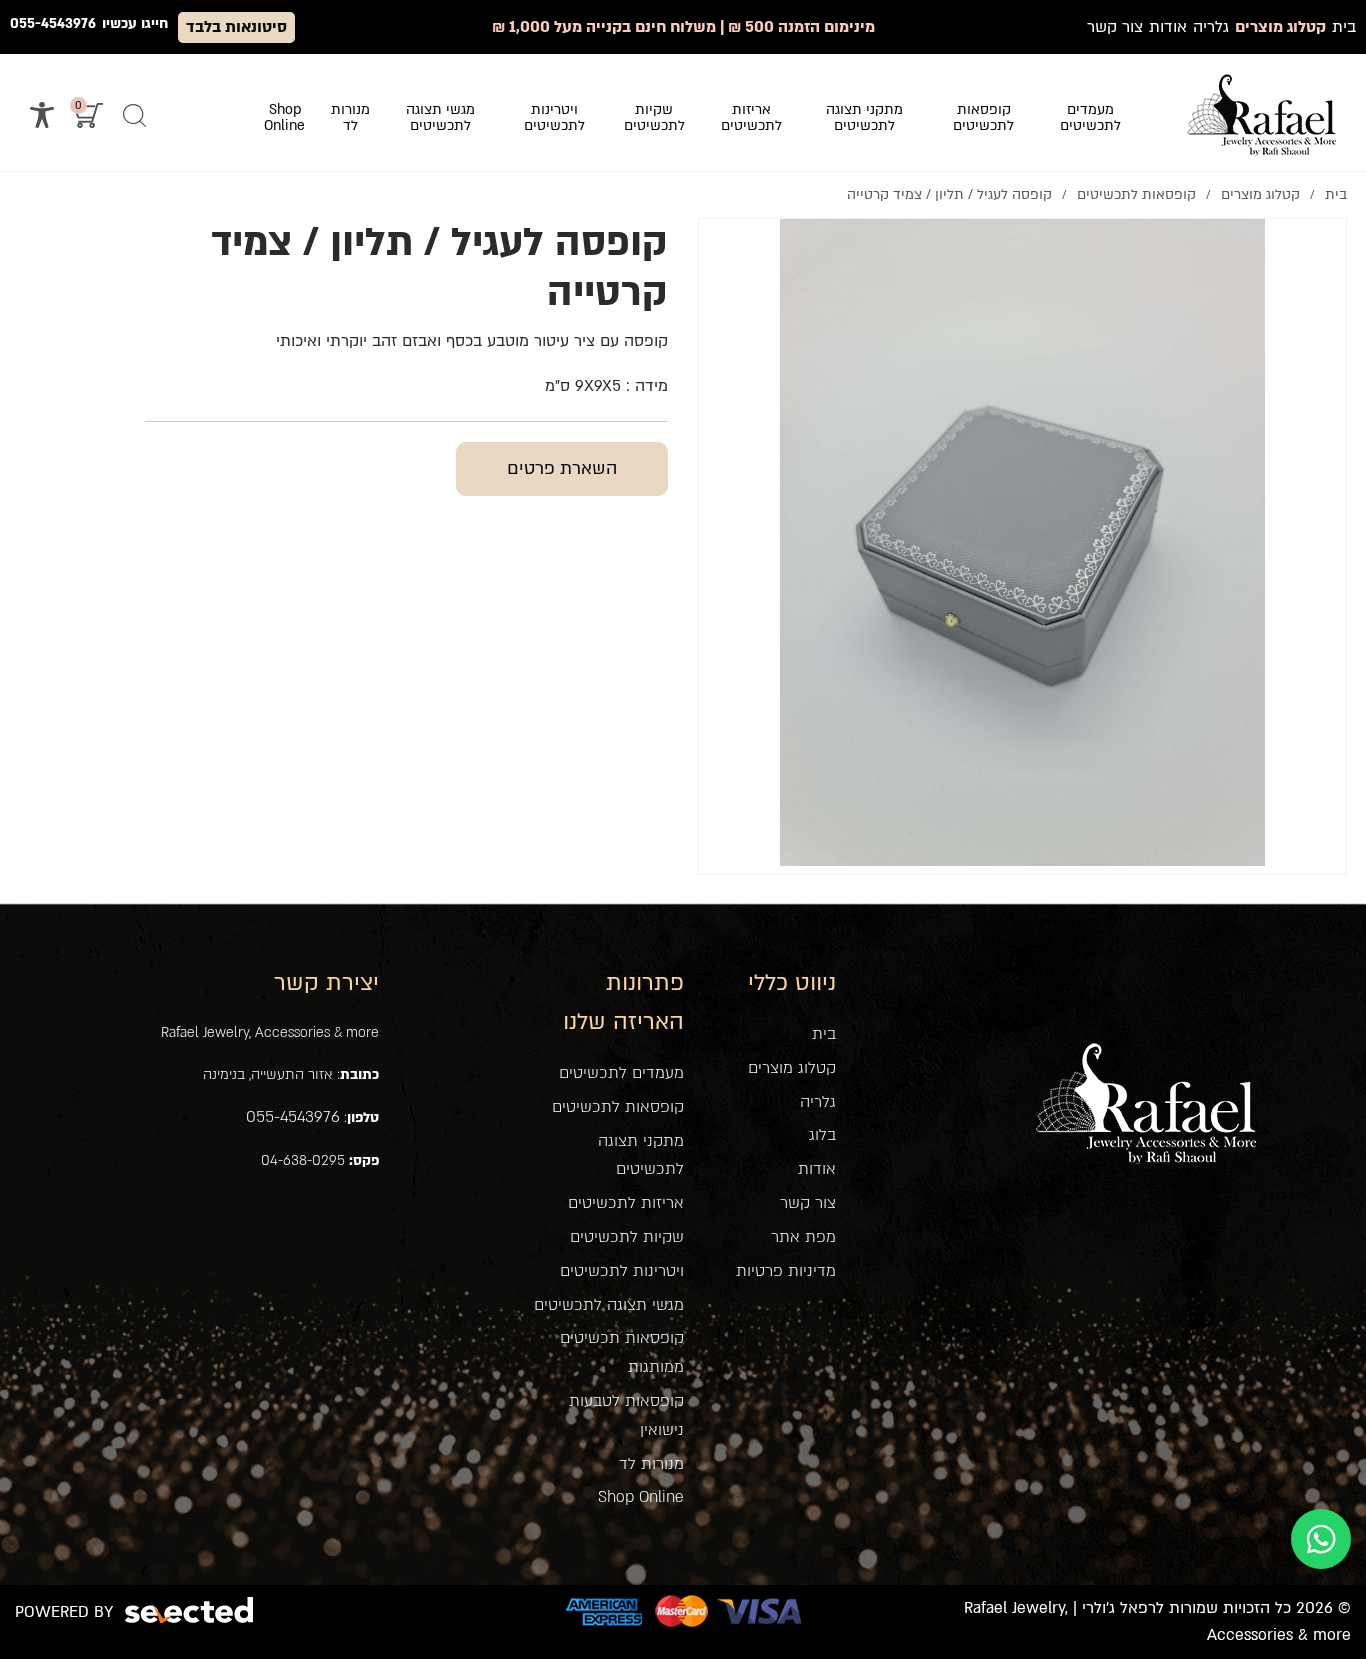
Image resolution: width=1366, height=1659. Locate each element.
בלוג (822, 1135)
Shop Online (641, 1497)
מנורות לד (651, 1464)
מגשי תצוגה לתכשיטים (609, 1305)
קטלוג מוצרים (792, 1068)
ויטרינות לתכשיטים (622, 1271)
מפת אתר (803, 1237)
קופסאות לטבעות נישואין (626, 1415)
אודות (817, 1169)
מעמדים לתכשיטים (621, 1073)
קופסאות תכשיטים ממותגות (621, 1352)
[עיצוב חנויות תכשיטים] (1261, 115)
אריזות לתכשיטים (626, 1203)
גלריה (818, 1102)
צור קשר (808, 1203)
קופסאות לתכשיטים (618, 1107)
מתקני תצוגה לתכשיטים (640, 1155)
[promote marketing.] (190, 1610)
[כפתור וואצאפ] (1321, 1539)
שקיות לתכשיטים (627, 1237)
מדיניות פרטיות (786, 1271)
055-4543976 (53, 23)
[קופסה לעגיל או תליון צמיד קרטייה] (1022, 542)
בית (824, 1034)
